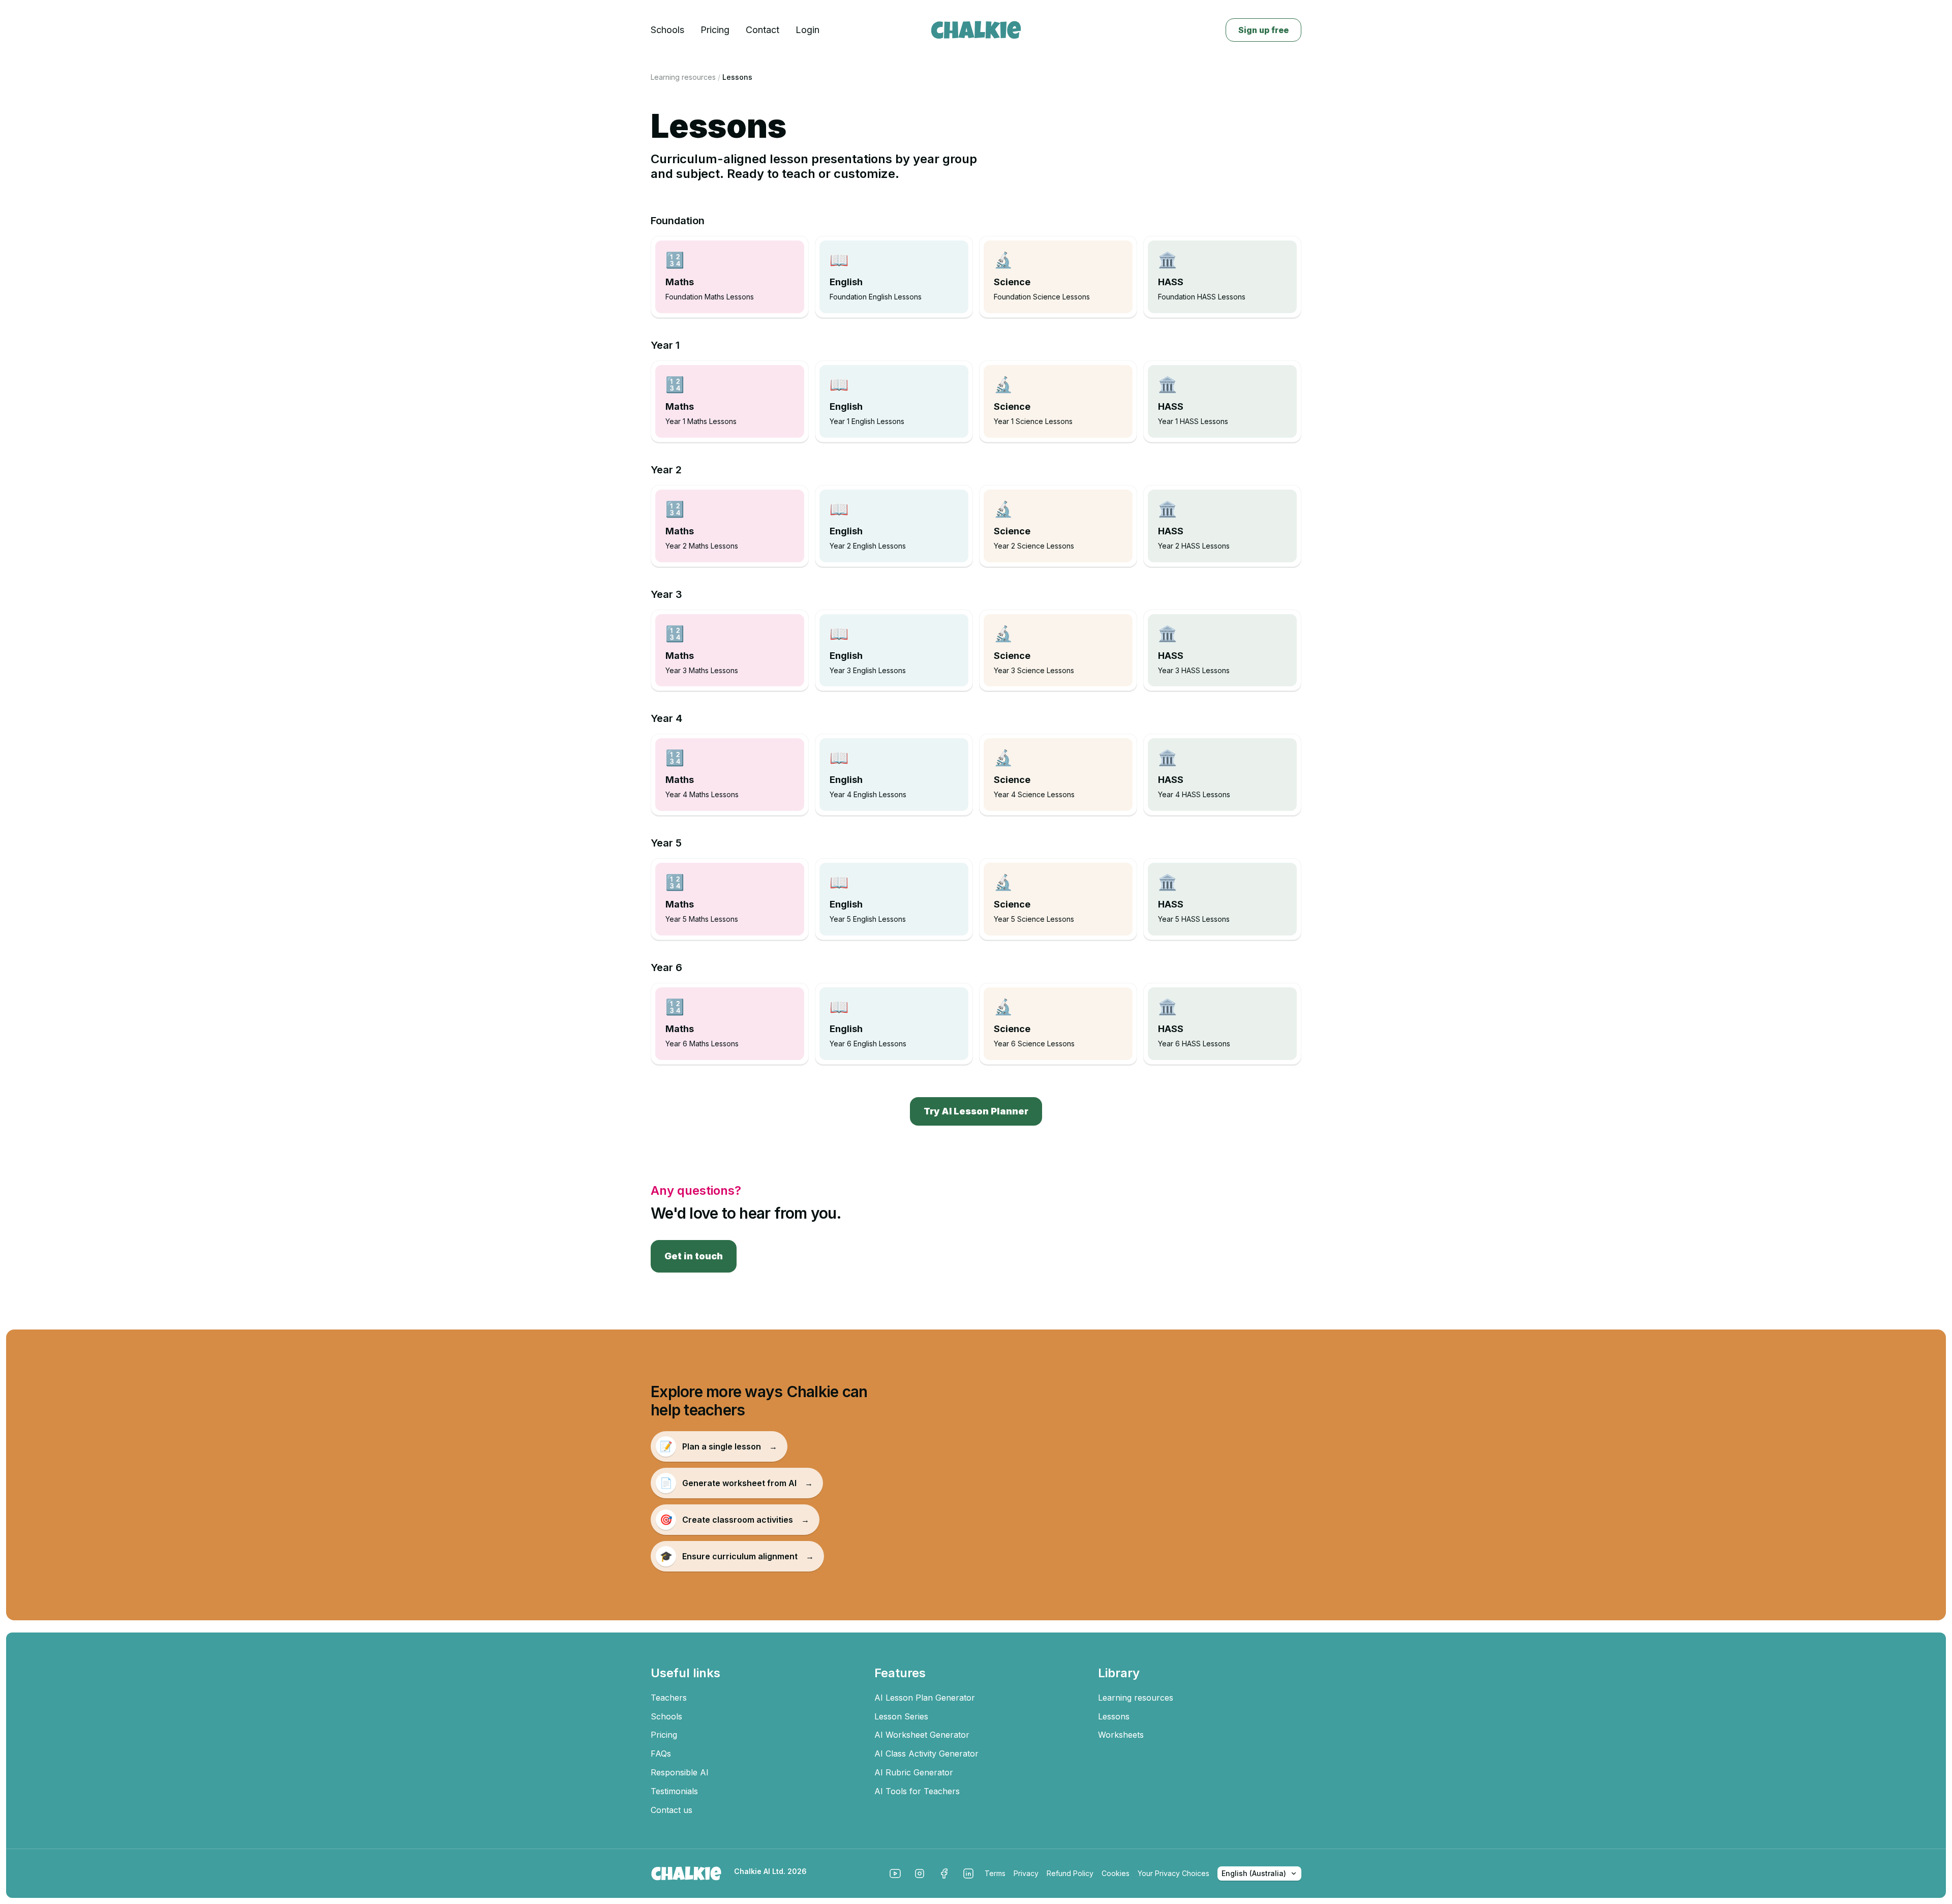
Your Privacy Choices (1173, 1873)
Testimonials (674, 1791)
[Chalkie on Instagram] (920, 1873)
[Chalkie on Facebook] (944, 1873)
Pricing (715, 30)
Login (807, 30)
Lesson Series (901, 1716)
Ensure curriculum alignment (737, 1556)
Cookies (1116, 1873)
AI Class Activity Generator (926, 1754)
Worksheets (1121, 1735)
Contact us (672, 1810)
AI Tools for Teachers (917, 1791)
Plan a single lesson (719, 1446)
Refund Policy (1070, 1873)
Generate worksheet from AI (737, 1483)
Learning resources (683, 77)
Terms (995, 1873)
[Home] (976, 30)
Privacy (1026, 1873)
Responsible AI (680, 1772)
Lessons (1114, 1716)
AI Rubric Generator (914, 1772)
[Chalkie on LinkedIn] (968, 1873)
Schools (667, 30)
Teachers (669, 1698)
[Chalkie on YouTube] (895, 1873)
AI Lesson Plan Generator (925, 1698)
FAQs (661, 1754)
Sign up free (1263, 30)
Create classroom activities (735, 1520)
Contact (762, 30)
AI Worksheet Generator (922, 1735)
